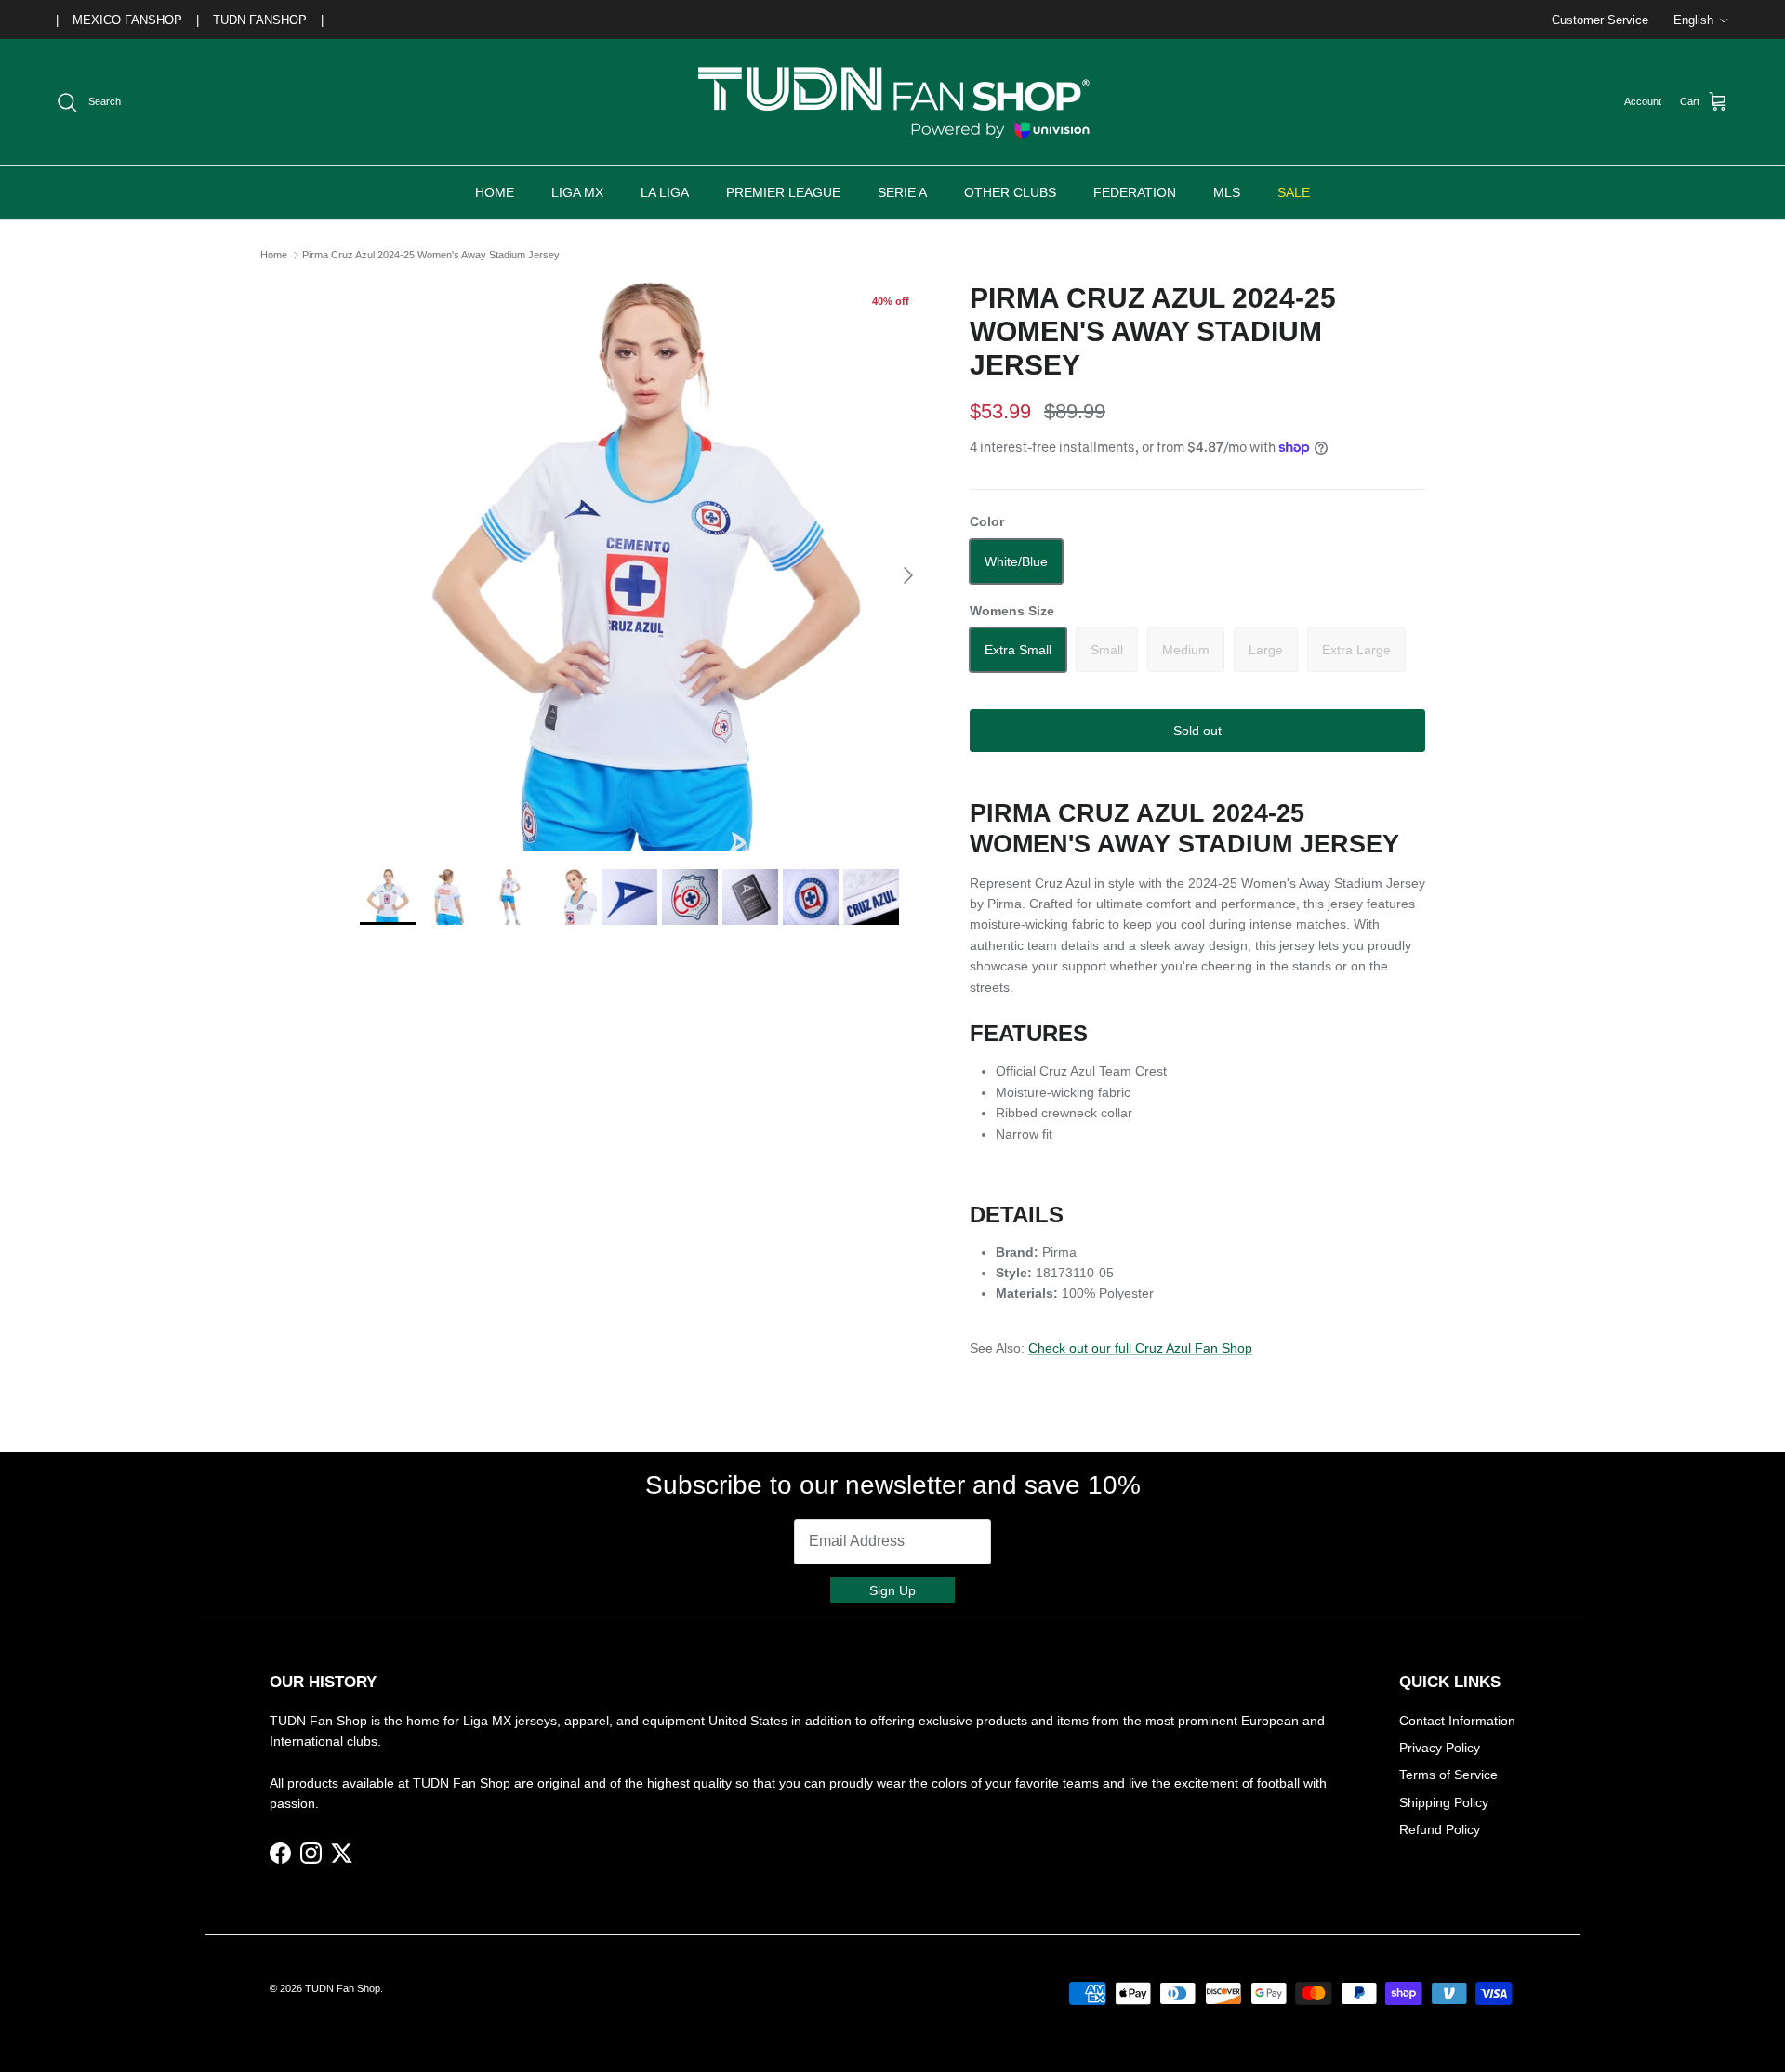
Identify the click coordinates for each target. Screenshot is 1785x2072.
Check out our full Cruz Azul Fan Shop (1140, 1348)
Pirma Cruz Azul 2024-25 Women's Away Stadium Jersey (431, 255)
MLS (1227, 192)
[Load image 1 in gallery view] (644, 566)
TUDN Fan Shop (343, 1988)
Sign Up (892, 1590)
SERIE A (902, 192)
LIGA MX (577, 192)
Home (274, 255)
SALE (1294, 192)
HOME (495, 192)
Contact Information (1457, 1721)
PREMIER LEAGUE (783, 192)
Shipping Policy (1444, 1802)
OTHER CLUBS (1010, 192)
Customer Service (1600, 20)
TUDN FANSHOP (260, 20)
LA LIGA (665, 192)
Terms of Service (1448, 1775)
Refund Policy (1440, 1829)
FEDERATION (1135, 192)
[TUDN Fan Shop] (892, 102)
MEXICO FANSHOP (127, 20)
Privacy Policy (1440, 1748)
